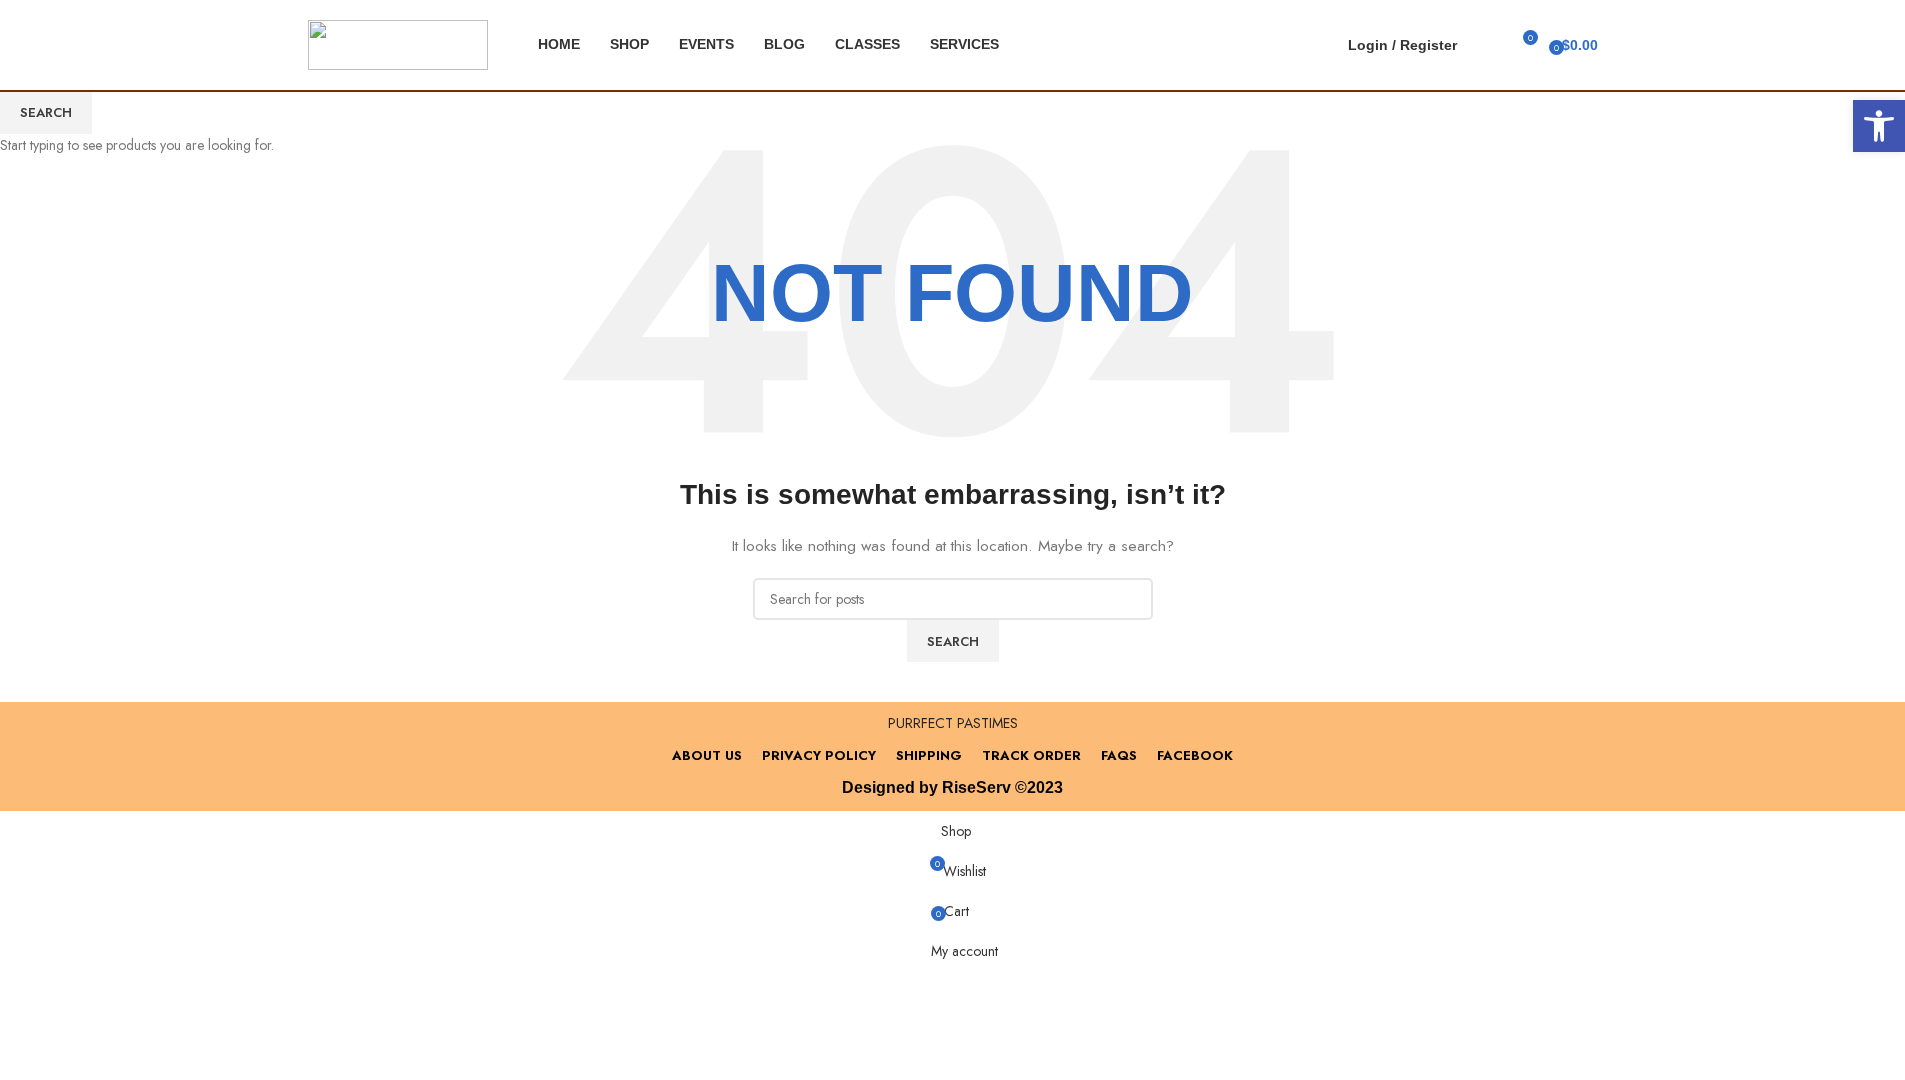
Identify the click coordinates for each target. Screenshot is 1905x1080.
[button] (1879, 126)
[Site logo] (398, 43)
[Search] (1485, 45)
